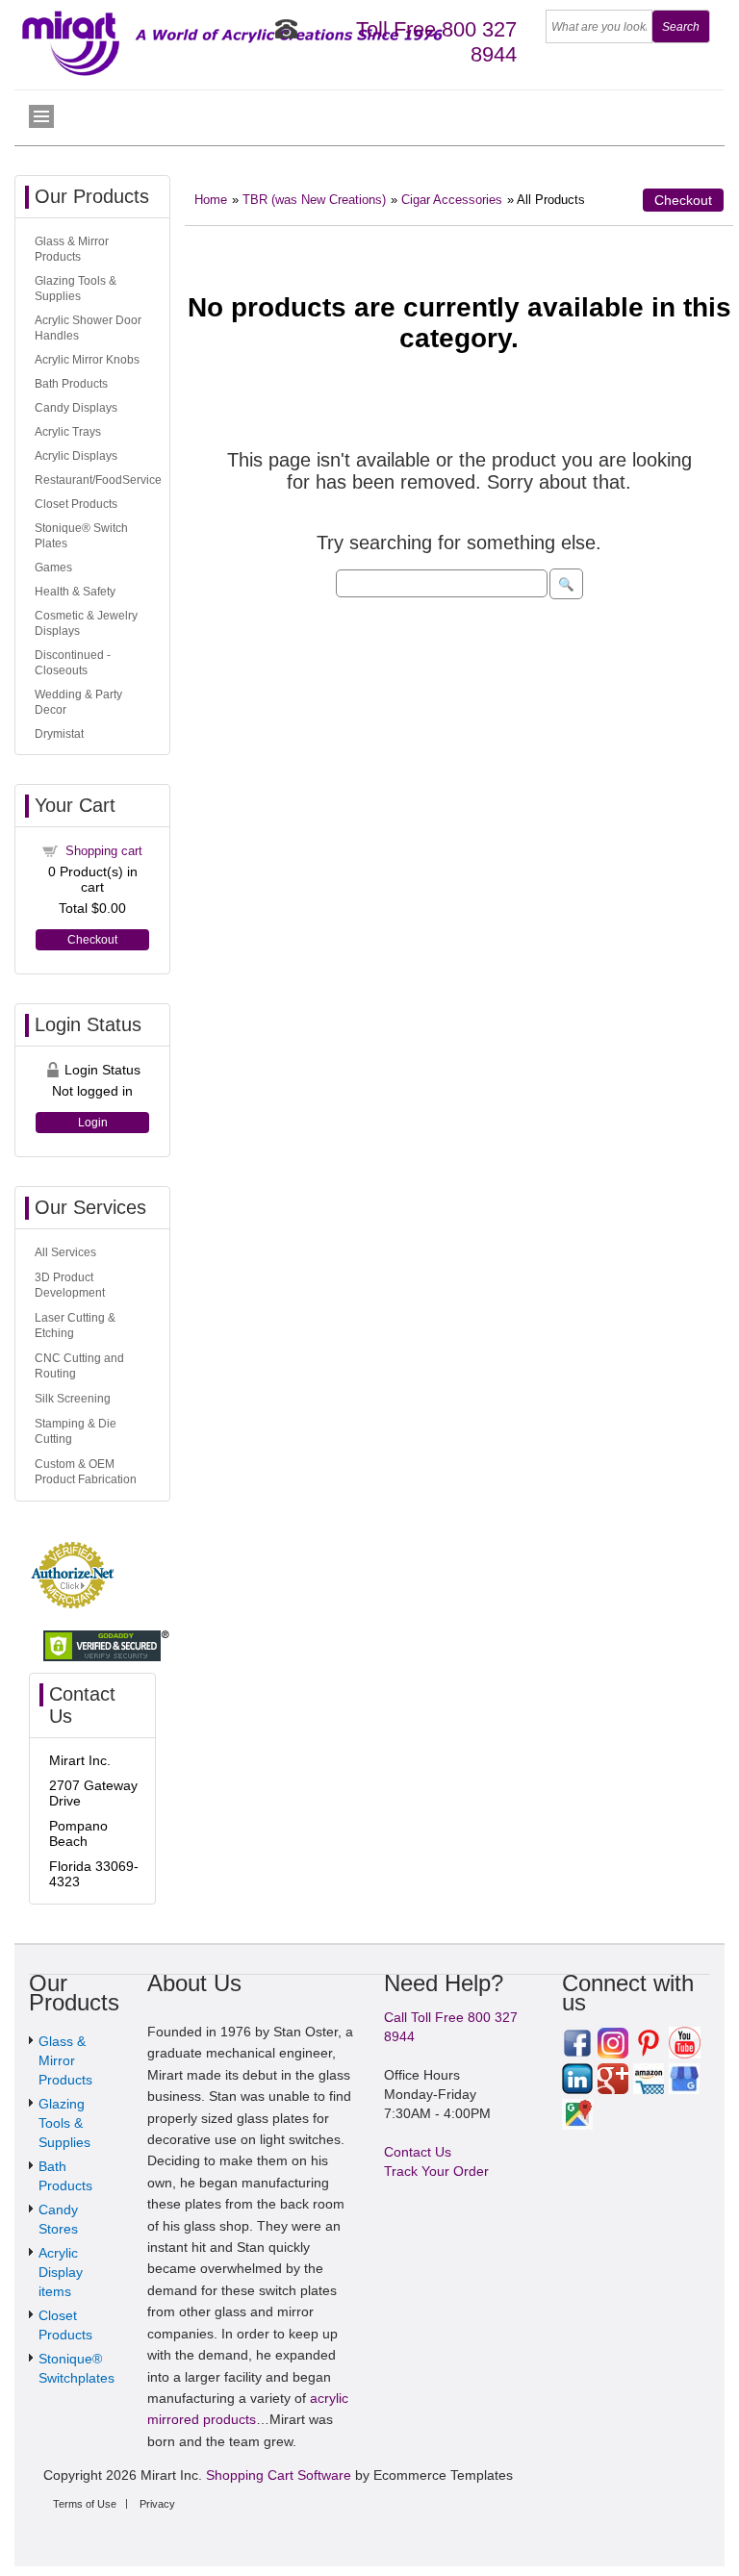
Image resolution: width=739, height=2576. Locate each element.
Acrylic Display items (61, 2272)
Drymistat (59, 734)
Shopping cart (104, 851)
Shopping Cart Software (279, 2475)
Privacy (157, 2504)
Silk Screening (73, 1399)
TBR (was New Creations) (314, 200)
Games (53, 568)
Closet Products (76, 504)
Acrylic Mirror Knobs (87, 360)
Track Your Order (436, 2171)
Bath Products (71, 384)
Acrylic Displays (76, 456)
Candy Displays (76, 408)
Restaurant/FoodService (98, 480)
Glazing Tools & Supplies (64, 2123)
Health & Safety (75, 592)
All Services (65, 1252)
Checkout (683, 200)
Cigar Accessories (452, 200)
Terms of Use (85, 2504)
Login (93, 1123)
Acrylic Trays (68, 432)
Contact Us (418, 2152)
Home (211, 200)
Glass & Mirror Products (65, 2060)
